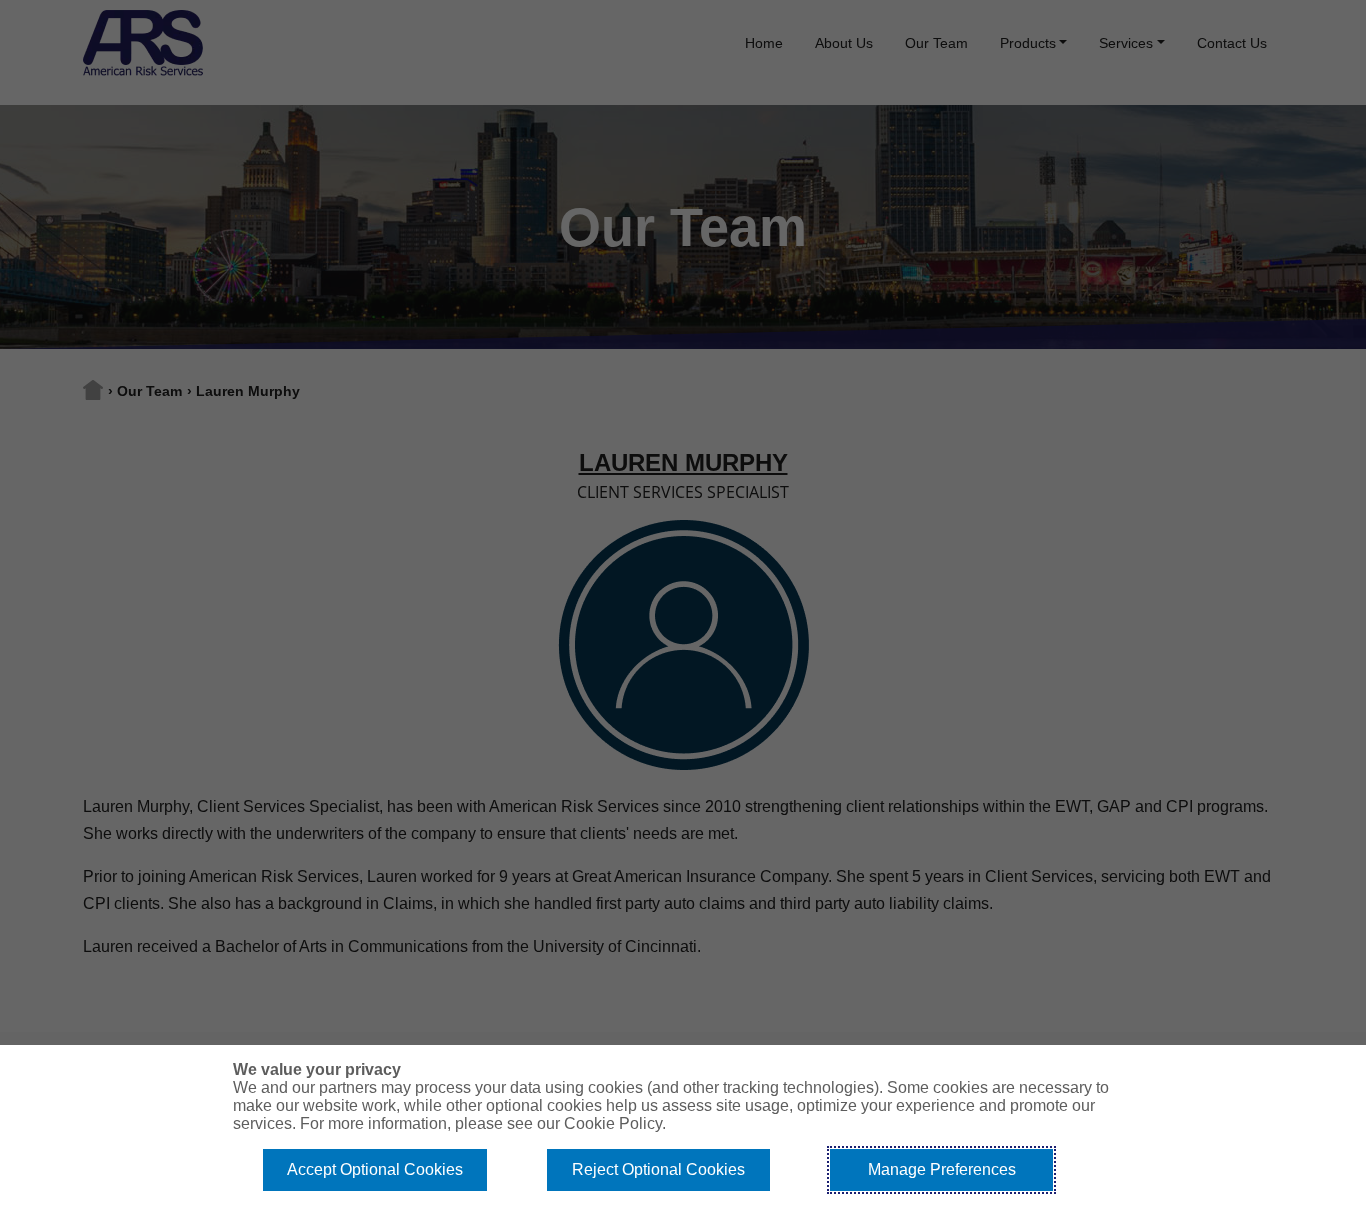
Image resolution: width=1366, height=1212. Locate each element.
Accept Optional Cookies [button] (375, 1169)
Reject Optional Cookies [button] (658, 1169)
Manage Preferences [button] (942, 1169)
